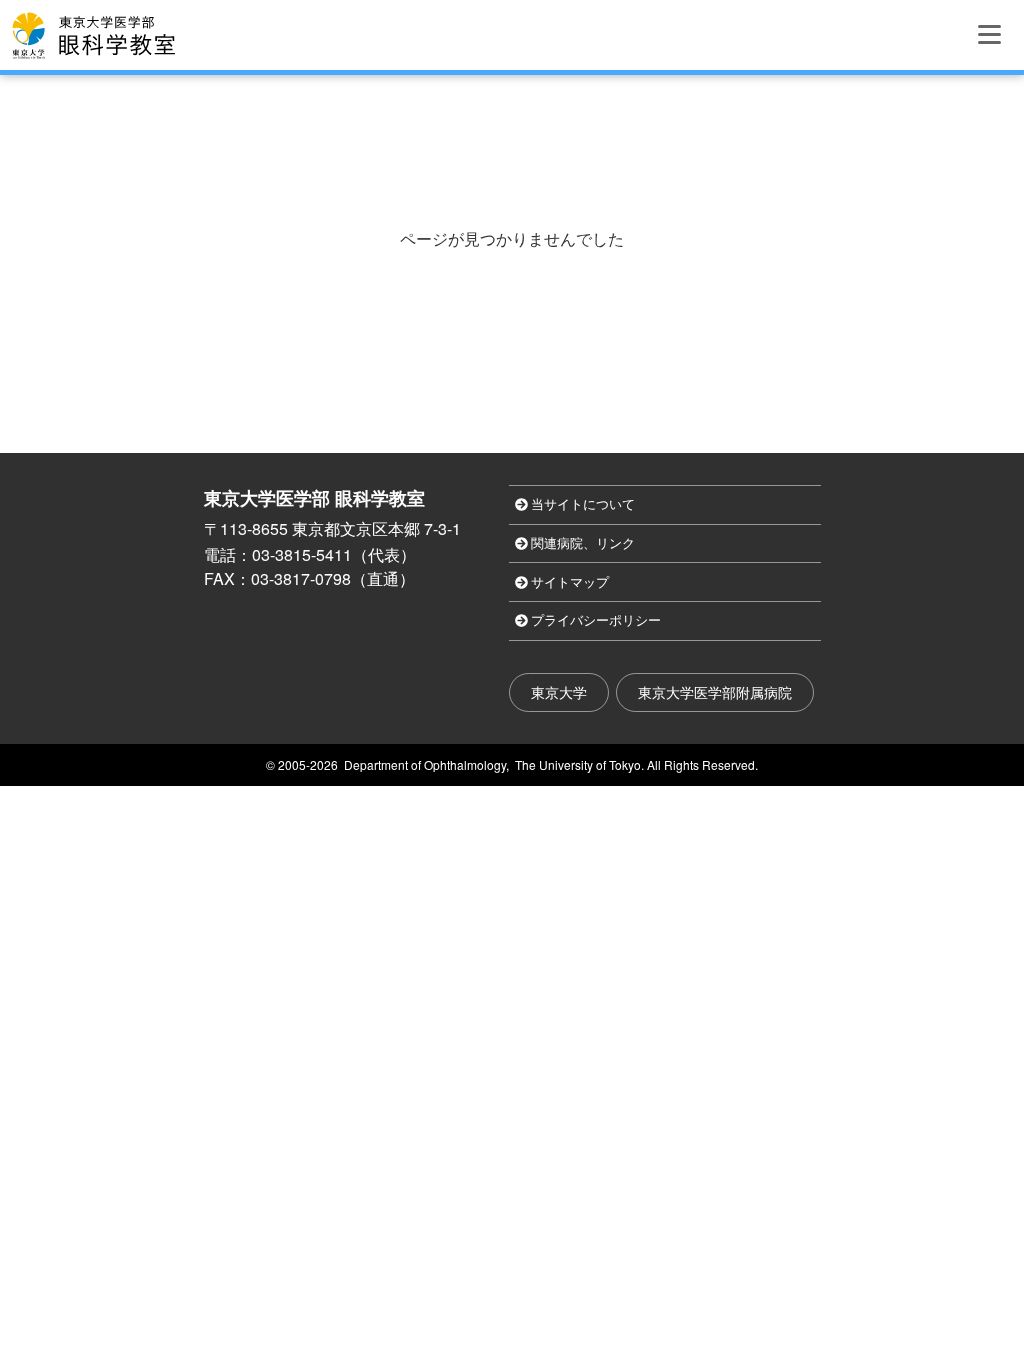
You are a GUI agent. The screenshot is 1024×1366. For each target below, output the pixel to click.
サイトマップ (570, 582)
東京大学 (559, 692)
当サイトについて (583, 504)
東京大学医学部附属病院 (715, 692)
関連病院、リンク (583, 543)
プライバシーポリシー (596, 620)
